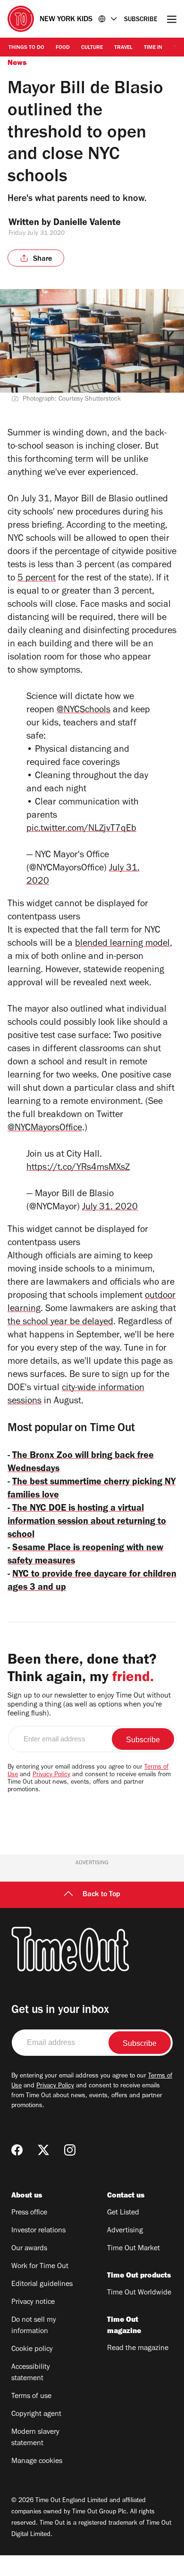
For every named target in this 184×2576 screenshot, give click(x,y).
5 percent (37, 579)
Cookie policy (32, 2350)
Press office (29, 2213)
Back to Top (101, 1895)
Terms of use (31, 2397)
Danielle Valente (87, 224)
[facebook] (17, 2150)
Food (63, 48)
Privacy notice (33, 2302)
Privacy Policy (51, 1775)
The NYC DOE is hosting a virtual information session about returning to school (87, 1522)
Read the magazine (138, 2349)
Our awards (29, 2249)
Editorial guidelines (42, 2285)
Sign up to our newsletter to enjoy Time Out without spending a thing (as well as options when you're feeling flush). (89, 1705)
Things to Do (26, 48)
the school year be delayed (60, 1323)
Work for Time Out (40, 2267)
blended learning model (122, 944)
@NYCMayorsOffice (45, 1129)
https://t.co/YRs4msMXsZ (78, 1168)
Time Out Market (134, 2249)
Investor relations (38, 2231)
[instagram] (70, 2150)
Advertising (125, 2231)
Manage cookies (37, 2462)
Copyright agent (36, 2415)
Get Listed (123, 2213)
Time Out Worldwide (139, 2293)
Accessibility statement (31, 2373)
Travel (123, 48)
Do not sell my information (34, 2326)
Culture (92, 48)
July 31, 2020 (110, 1208)
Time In (153, 48)
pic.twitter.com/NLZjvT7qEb (81, 829)
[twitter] (43, 2150)
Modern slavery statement (35, 2438)
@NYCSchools (84, 711)
